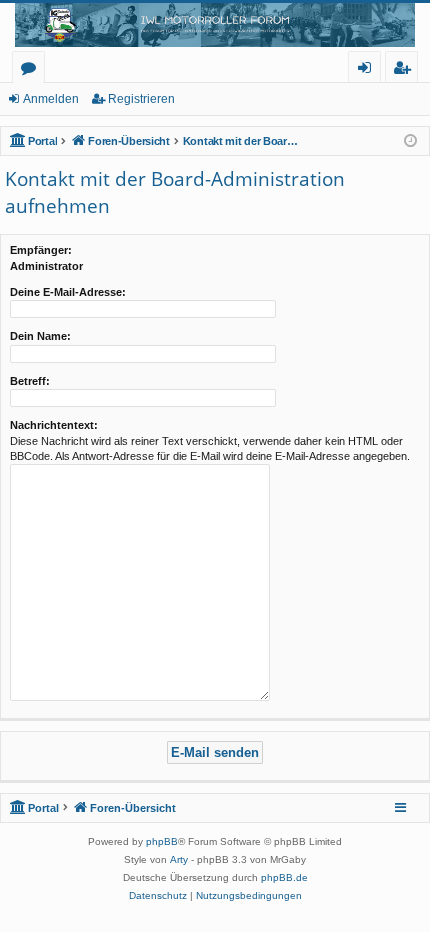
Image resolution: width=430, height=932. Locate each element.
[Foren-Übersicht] (215, 25)
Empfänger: (41, 250)
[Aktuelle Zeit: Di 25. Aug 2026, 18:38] (410, 141)
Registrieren (141, 99)
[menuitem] (158, 896)
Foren (32, 70)
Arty (179, 859)
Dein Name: (40, 336)
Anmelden (51, 99)
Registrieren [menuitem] (405, 70)
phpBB (162, 841)
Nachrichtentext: (54, 425)
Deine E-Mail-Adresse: (68, 292)
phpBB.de (284, 877)
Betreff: (30, 381)
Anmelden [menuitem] (368, 70)
